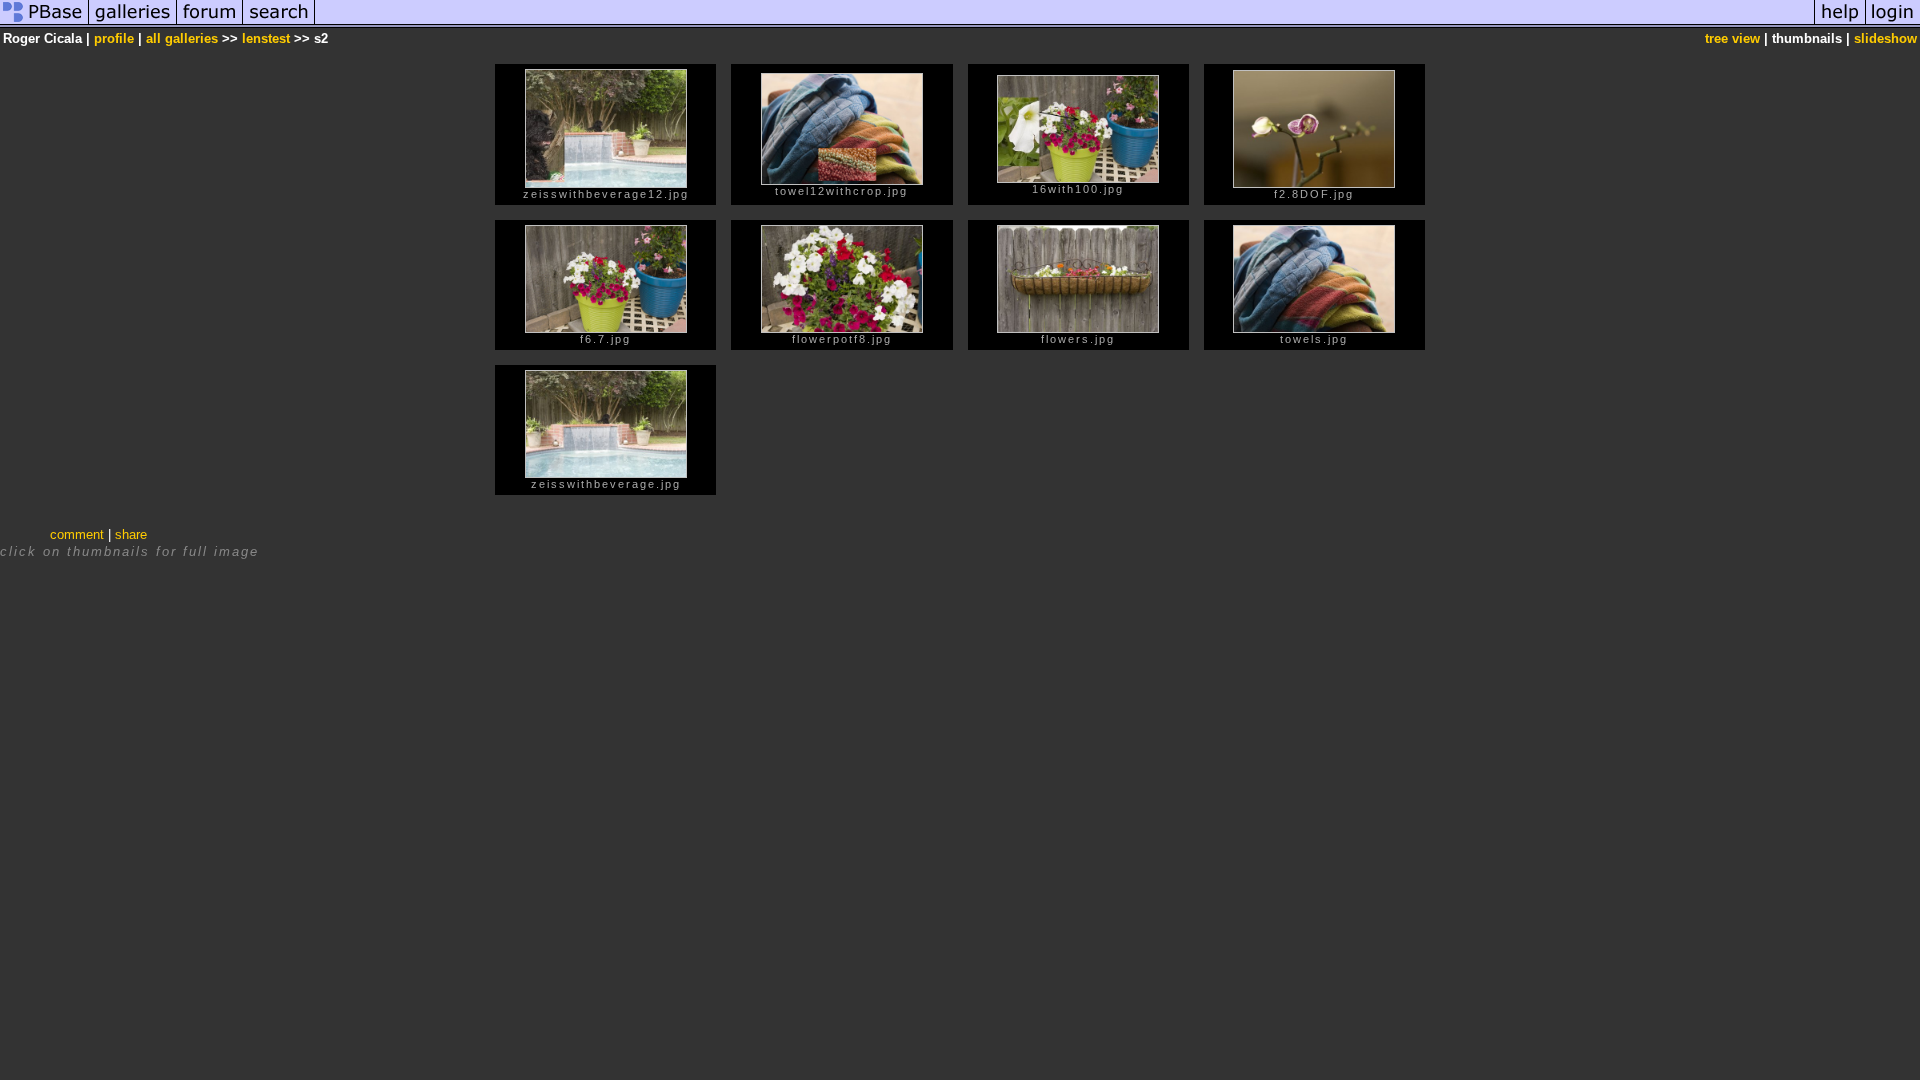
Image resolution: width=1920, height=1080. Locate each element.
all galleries (182, 38)
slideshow (1885, 38)
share (131, 534)
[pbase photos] (44, 23)
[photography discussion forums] (210, 23)
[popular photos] (1064, 23)
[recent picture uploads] (133, 23)
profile (114, 38)
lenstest (266, 38)
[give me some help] (1840, 23)
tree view (1732, 38)
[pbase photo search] (279, 23)
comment (77, 534)
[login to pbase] (1893, 23)
